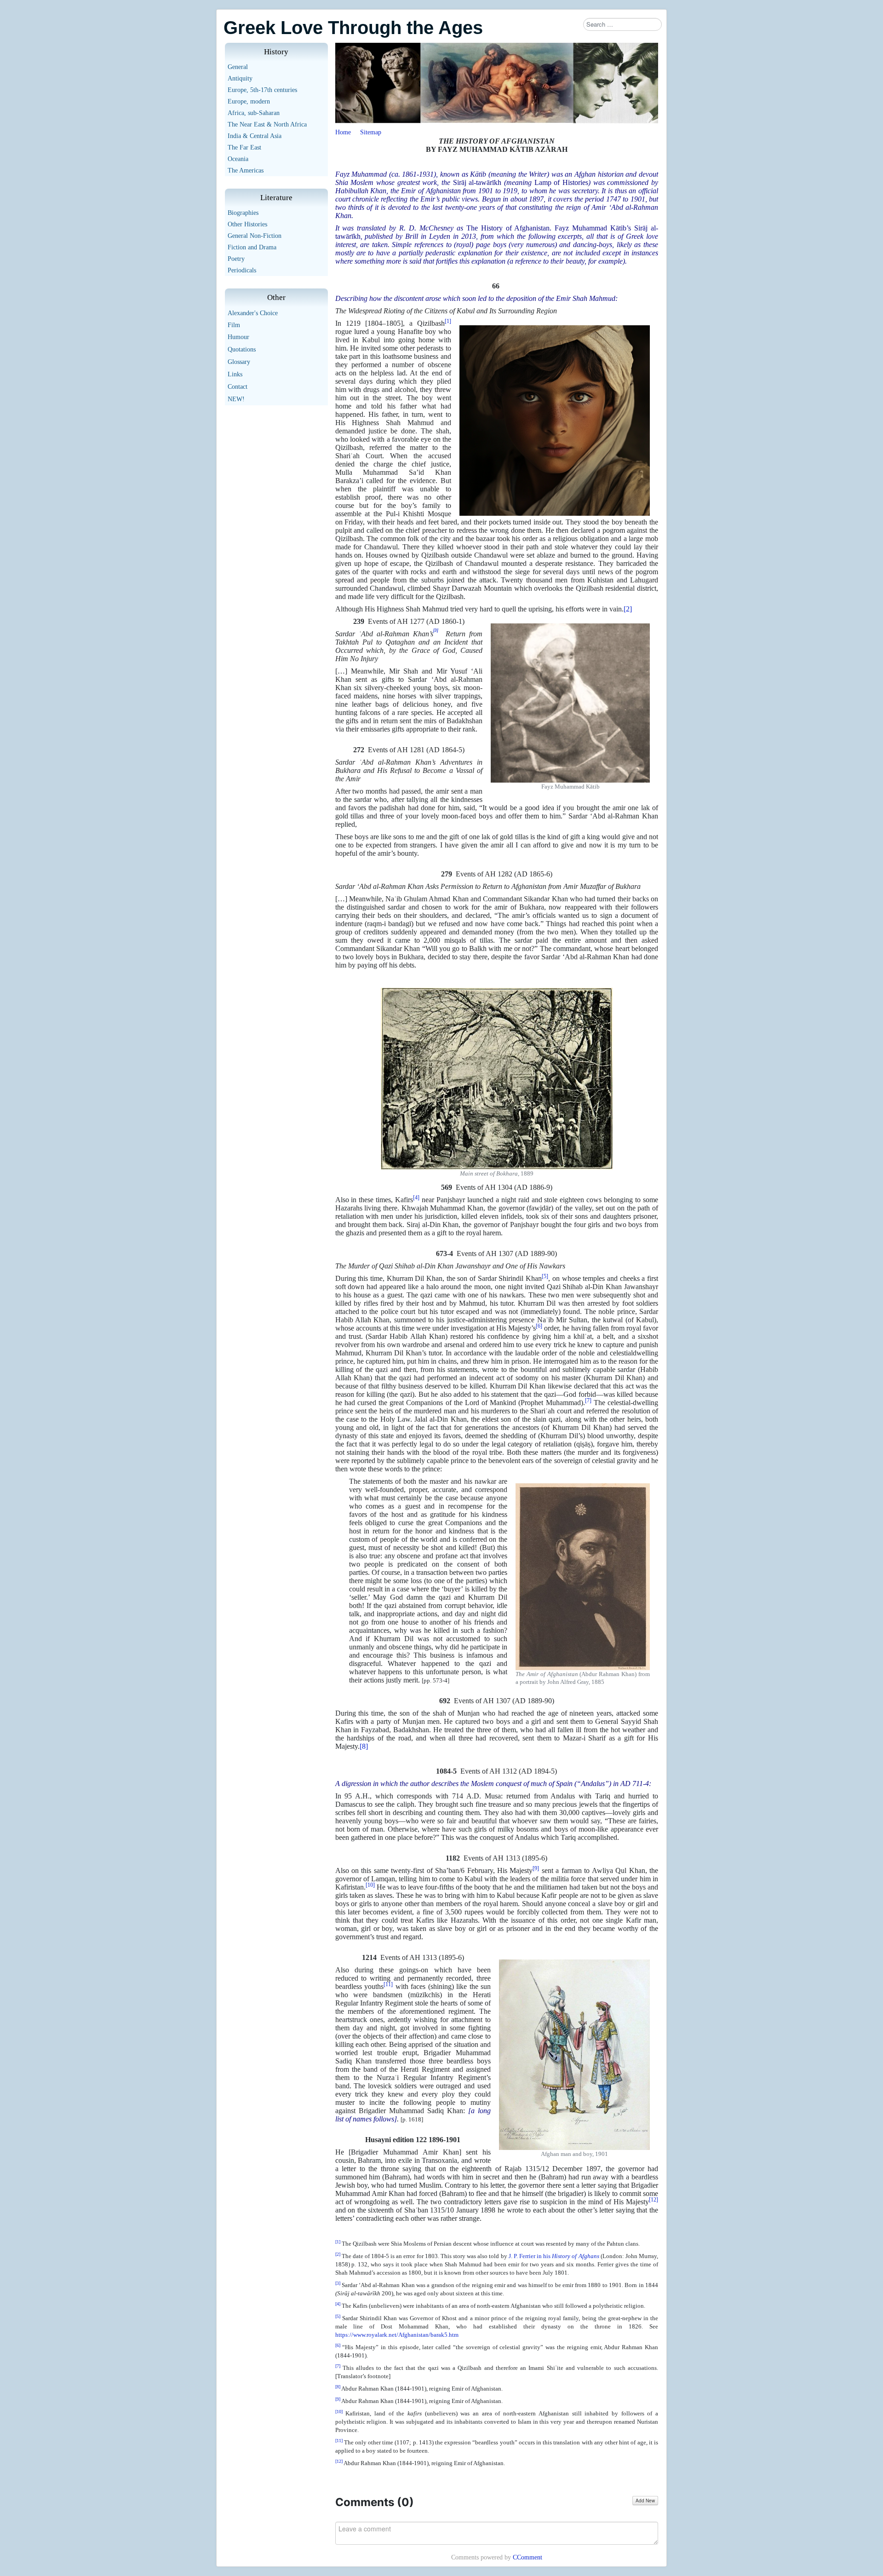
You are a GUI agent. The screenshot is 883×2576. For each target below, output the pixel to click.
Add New (645, 2501)
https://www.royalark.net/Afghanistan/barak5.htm (397, 2335)
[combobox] (622, 24)
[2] (628, 609)
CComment (528, 2557)
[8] (364, 1746)
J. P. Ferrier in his (553, 2256)
